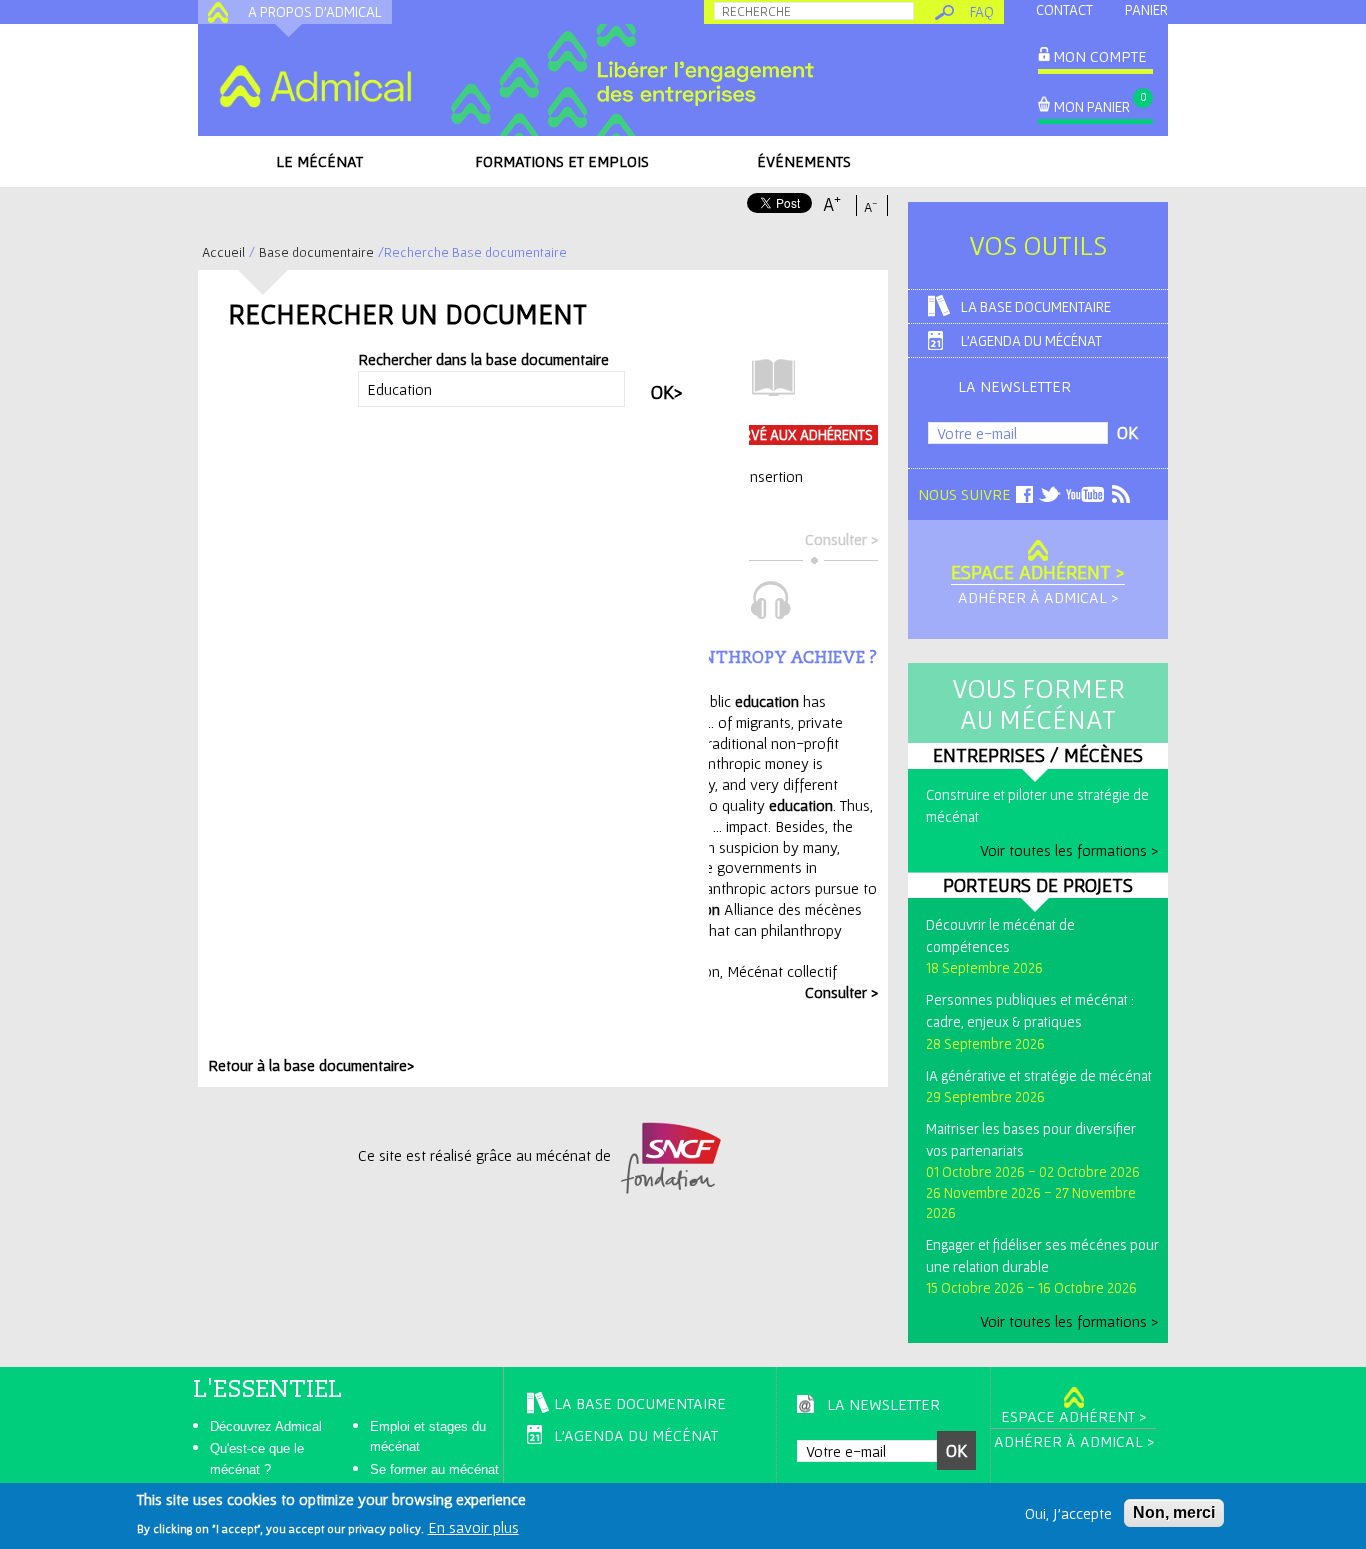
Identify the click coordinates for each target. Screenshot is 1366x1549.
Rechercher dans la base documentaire (483, 359)
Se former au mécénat (434, 1469)
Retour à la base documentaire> (311, 1065)
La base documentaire (1036, 306)
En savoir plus (473, 1527)
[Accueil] (315, 86)
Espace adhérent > (1038, 572)
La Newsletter (1014, 386)
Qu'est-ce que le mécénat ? (257, 1459)
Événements (804, 161)
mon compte (1100, 56)
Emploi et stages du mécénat (428, 1437)
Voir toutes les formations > (1069, 850)
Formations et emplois (562, 161)
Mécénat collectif (782, 971)
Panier (1146, 9)
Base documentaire (316, 252)
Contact (1064, 9)
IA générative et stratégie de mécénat (1039, 1075)
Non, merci (1174, 1512)
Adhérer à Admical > (1038, 597)
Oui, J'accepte (1068, 1513)
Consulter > (841, 539)
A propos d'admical (315, 11)
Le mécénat (319, 161)
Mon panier (1092, 106)
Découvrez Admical (266, 1426)
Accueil (223, 252)
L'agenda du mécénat (1031, 340)
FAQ (982, 11)
